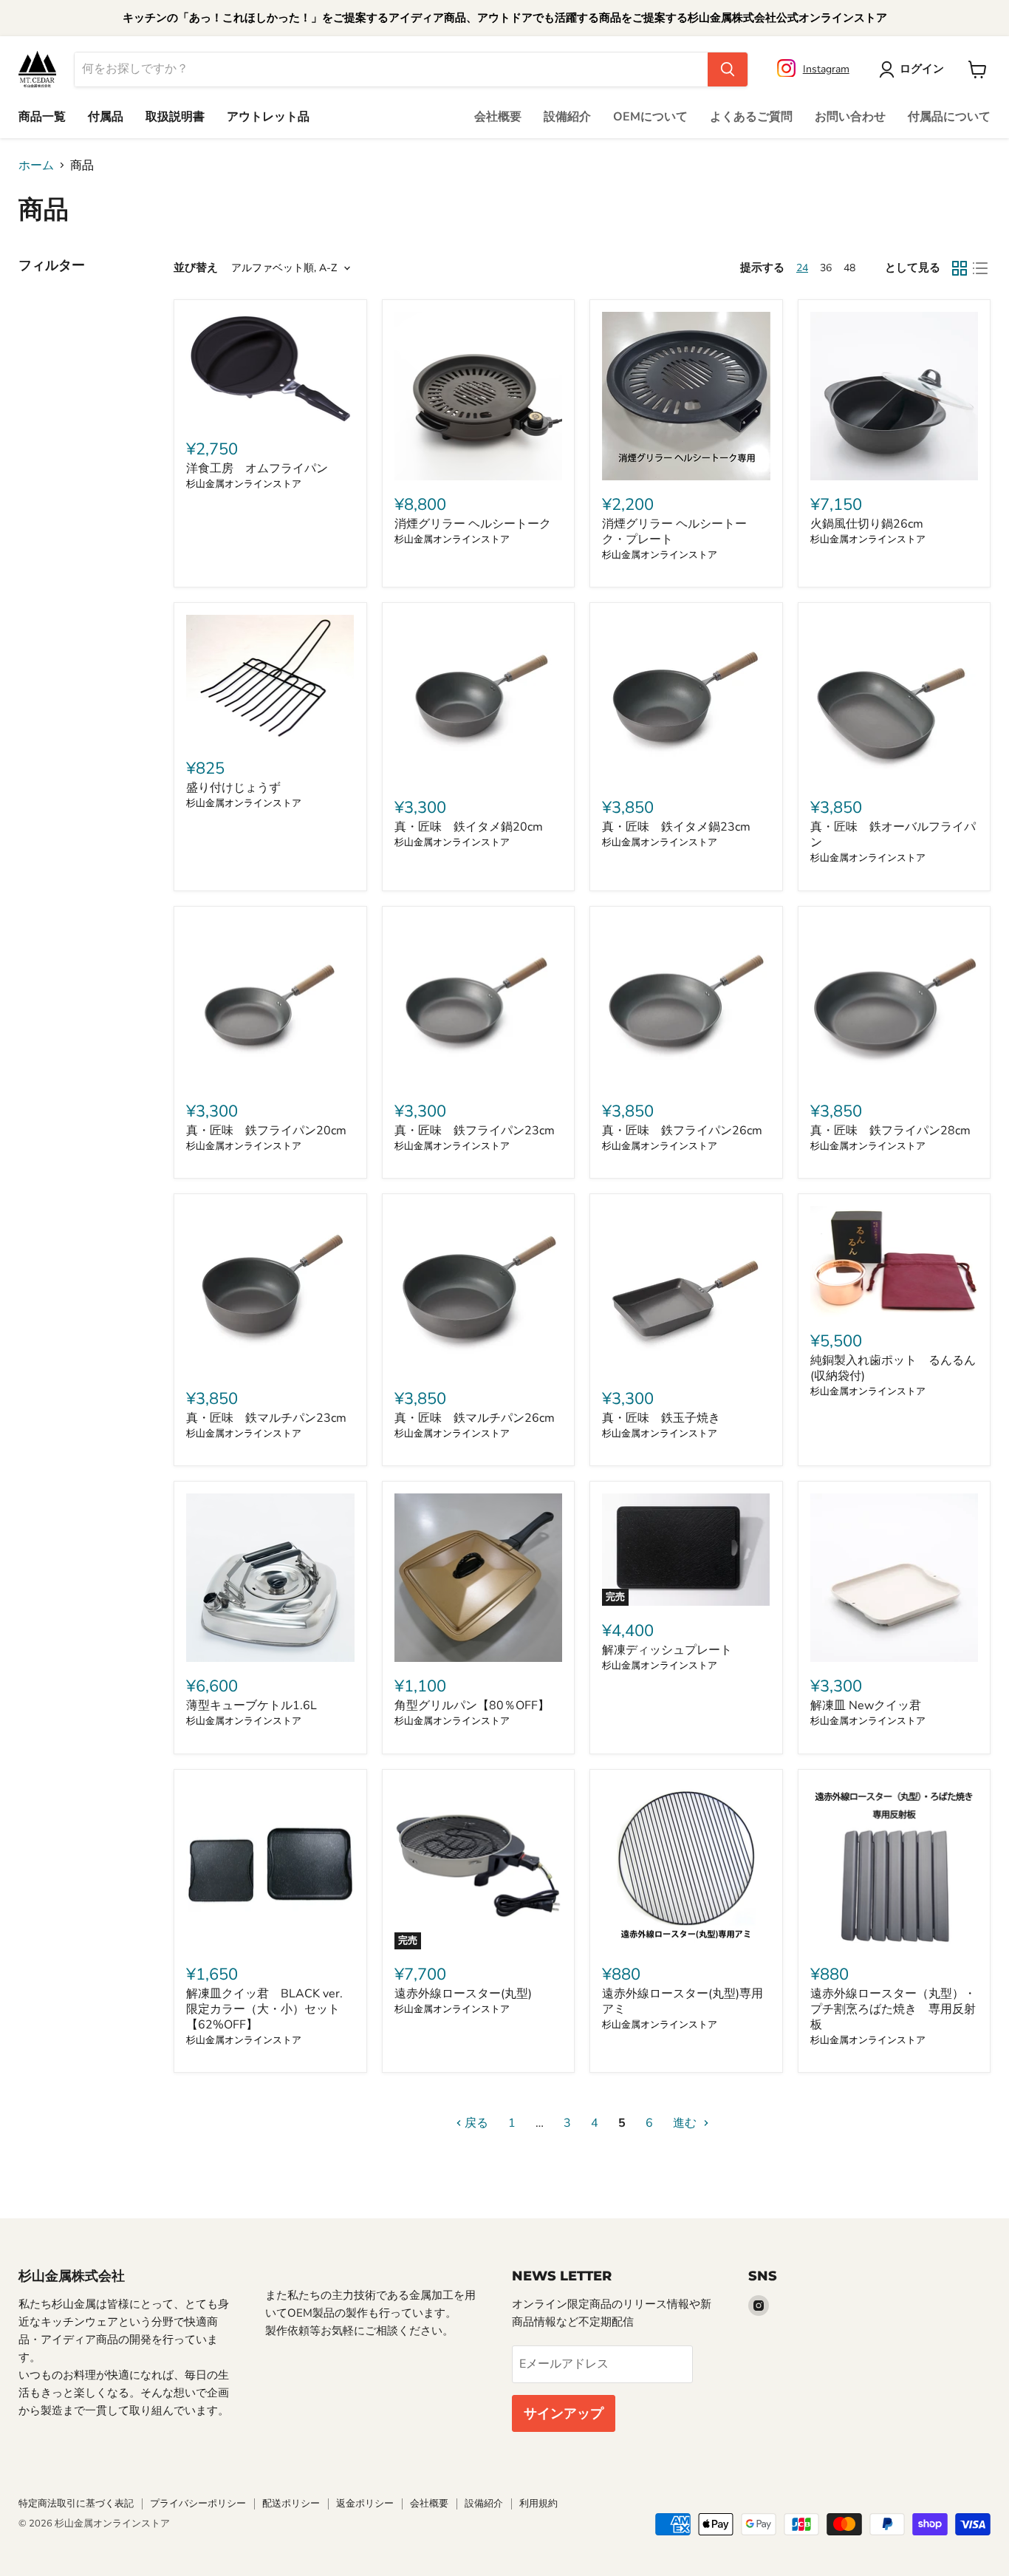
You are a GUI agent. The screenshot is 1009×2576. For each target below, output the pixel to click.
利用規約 (538, 2504)
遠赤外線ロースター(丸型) (463, 1994)
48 (849, 268)
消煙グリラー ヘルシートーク (473, 524)
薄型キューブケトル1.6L (252, 1706)
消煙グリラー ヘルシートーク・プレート (674, 532)
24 (802, 268)
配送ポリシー (291, 2504)
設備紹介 (567, 117)
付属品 (106, 117)
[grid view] (960, 268)
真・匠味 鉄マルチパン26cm (475, 1418)
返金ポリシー (365, 2504)
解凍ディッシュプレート (667, 1650)
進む (686, 2123)
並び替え (196, 268)
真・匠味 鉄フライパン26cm (682, 1131)
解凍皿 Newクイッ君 (866, 1706)
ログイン (922, 69)
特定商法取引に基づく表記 (76, 2504)
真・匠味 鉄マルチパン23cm (266, 1418)
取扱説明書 (175, 117)
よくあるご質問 (751, 117)
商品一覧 (42, 117)
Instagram (826, 68)
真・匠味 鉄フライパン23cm (475, 1131)
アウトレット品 (268, 117)
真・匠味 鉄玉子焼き (661, 1418)
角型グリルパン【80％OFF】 (472, 1706)
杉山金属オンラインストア (244, 484)
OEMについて (650, 117)
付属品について (949, 117)
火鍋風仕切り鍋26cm (867, 524)
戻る (475, 2123)
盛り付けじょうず (233, 788)
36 (826, 268)
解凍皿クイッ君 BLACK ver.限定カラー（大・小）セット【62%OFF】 (264, 2009)
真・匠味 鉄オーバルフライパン (893, 835)
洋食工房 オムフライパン (257, 468)
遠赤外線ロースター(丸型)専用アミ (683, 2001)
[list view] (980, 268)
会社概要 (498, 117)
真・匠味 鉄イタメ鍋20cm (469, 827)
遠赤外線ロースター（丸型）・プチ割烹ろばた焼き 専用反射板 (893, 2009)
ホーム (36, 166)
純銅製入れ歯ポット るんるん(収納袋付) (893, 1368)
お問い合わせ (850, 117)
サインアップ (564, 2413)
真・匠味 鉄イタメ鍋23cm (676, 827)
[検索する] (728, 69)
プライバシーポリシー (198, 2504)
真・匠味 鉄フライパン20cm (266, 1131)
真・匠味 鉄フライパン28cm (890, 1131)
